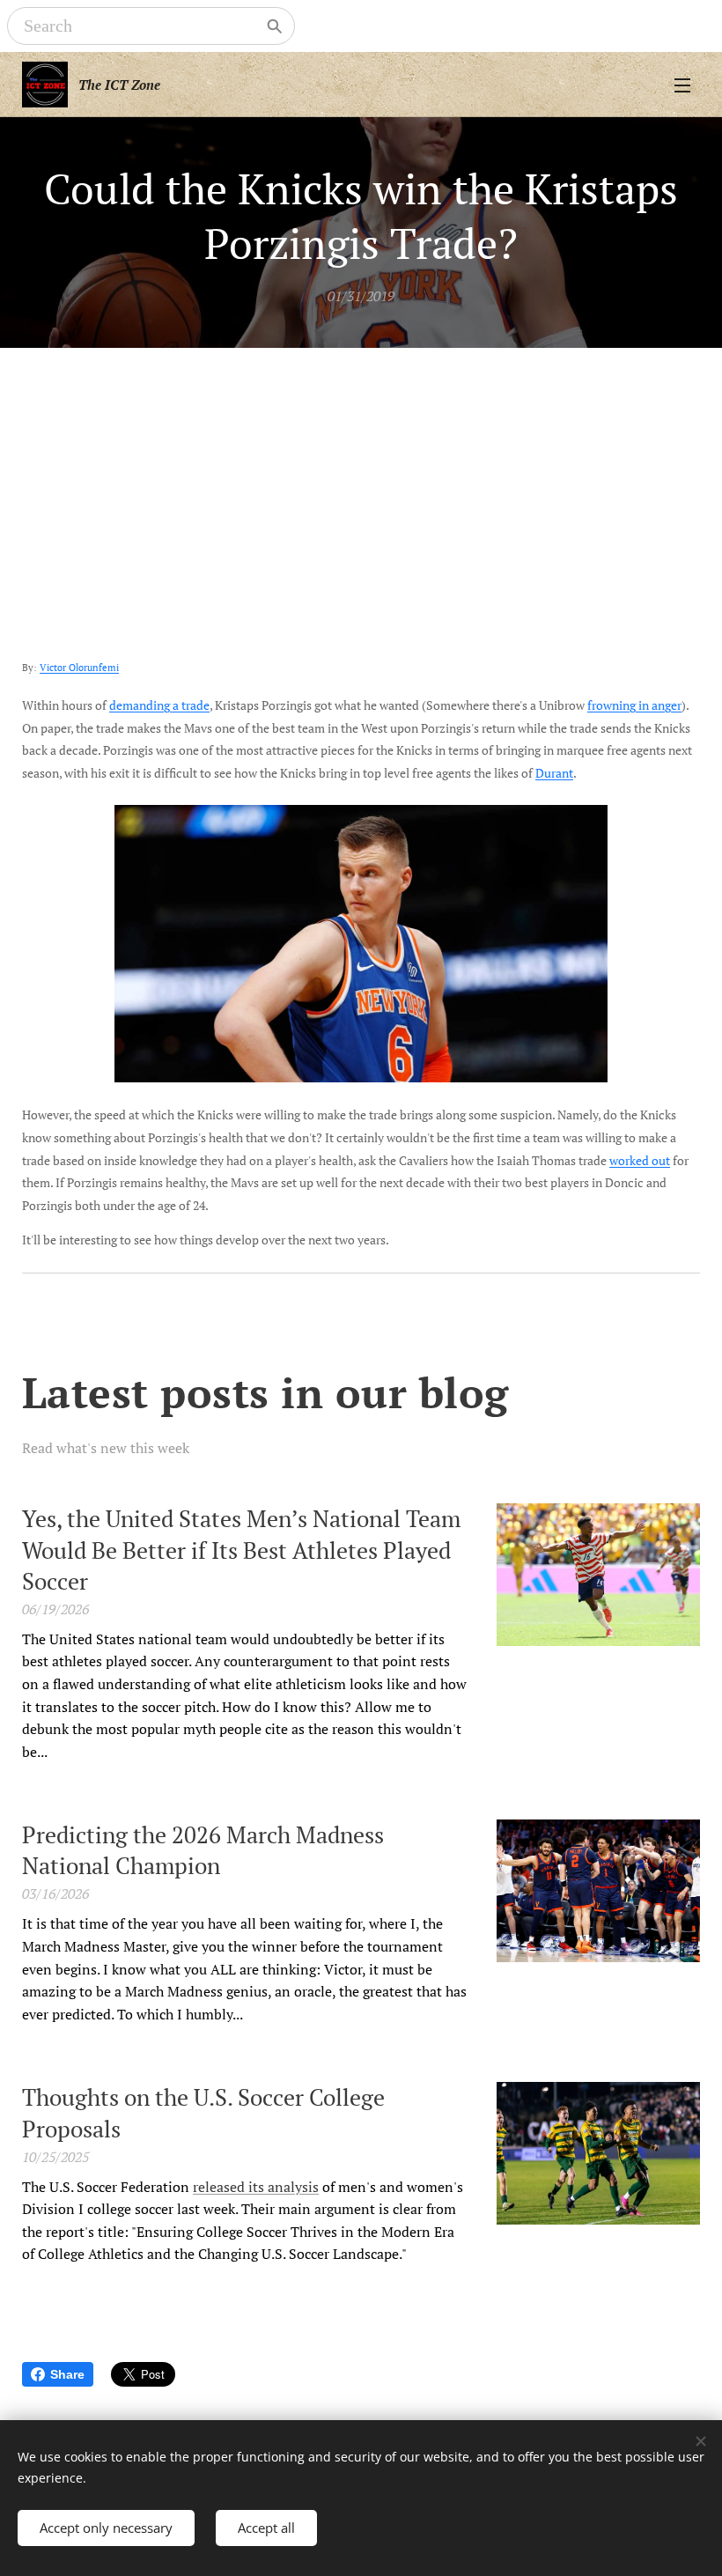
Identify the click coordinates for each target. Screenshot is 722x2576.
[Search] (275, 26)
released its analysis (256, 2187)
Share (67, 2374)
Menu (682, 85)
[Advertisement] (361, 480)
